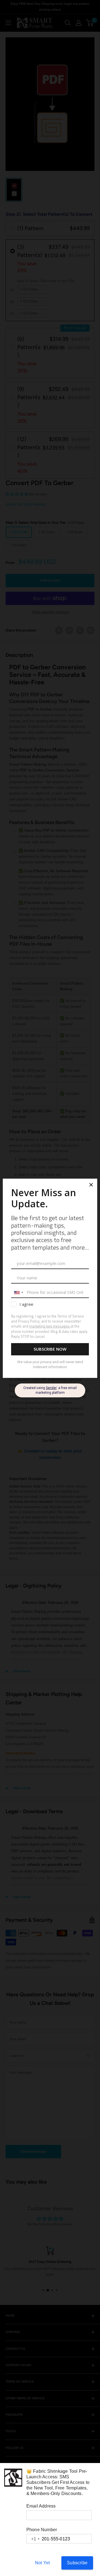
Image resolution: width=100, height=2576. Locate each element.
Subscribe (77, 2563)
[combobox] (33, 2539)
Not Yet (42, 2563)
